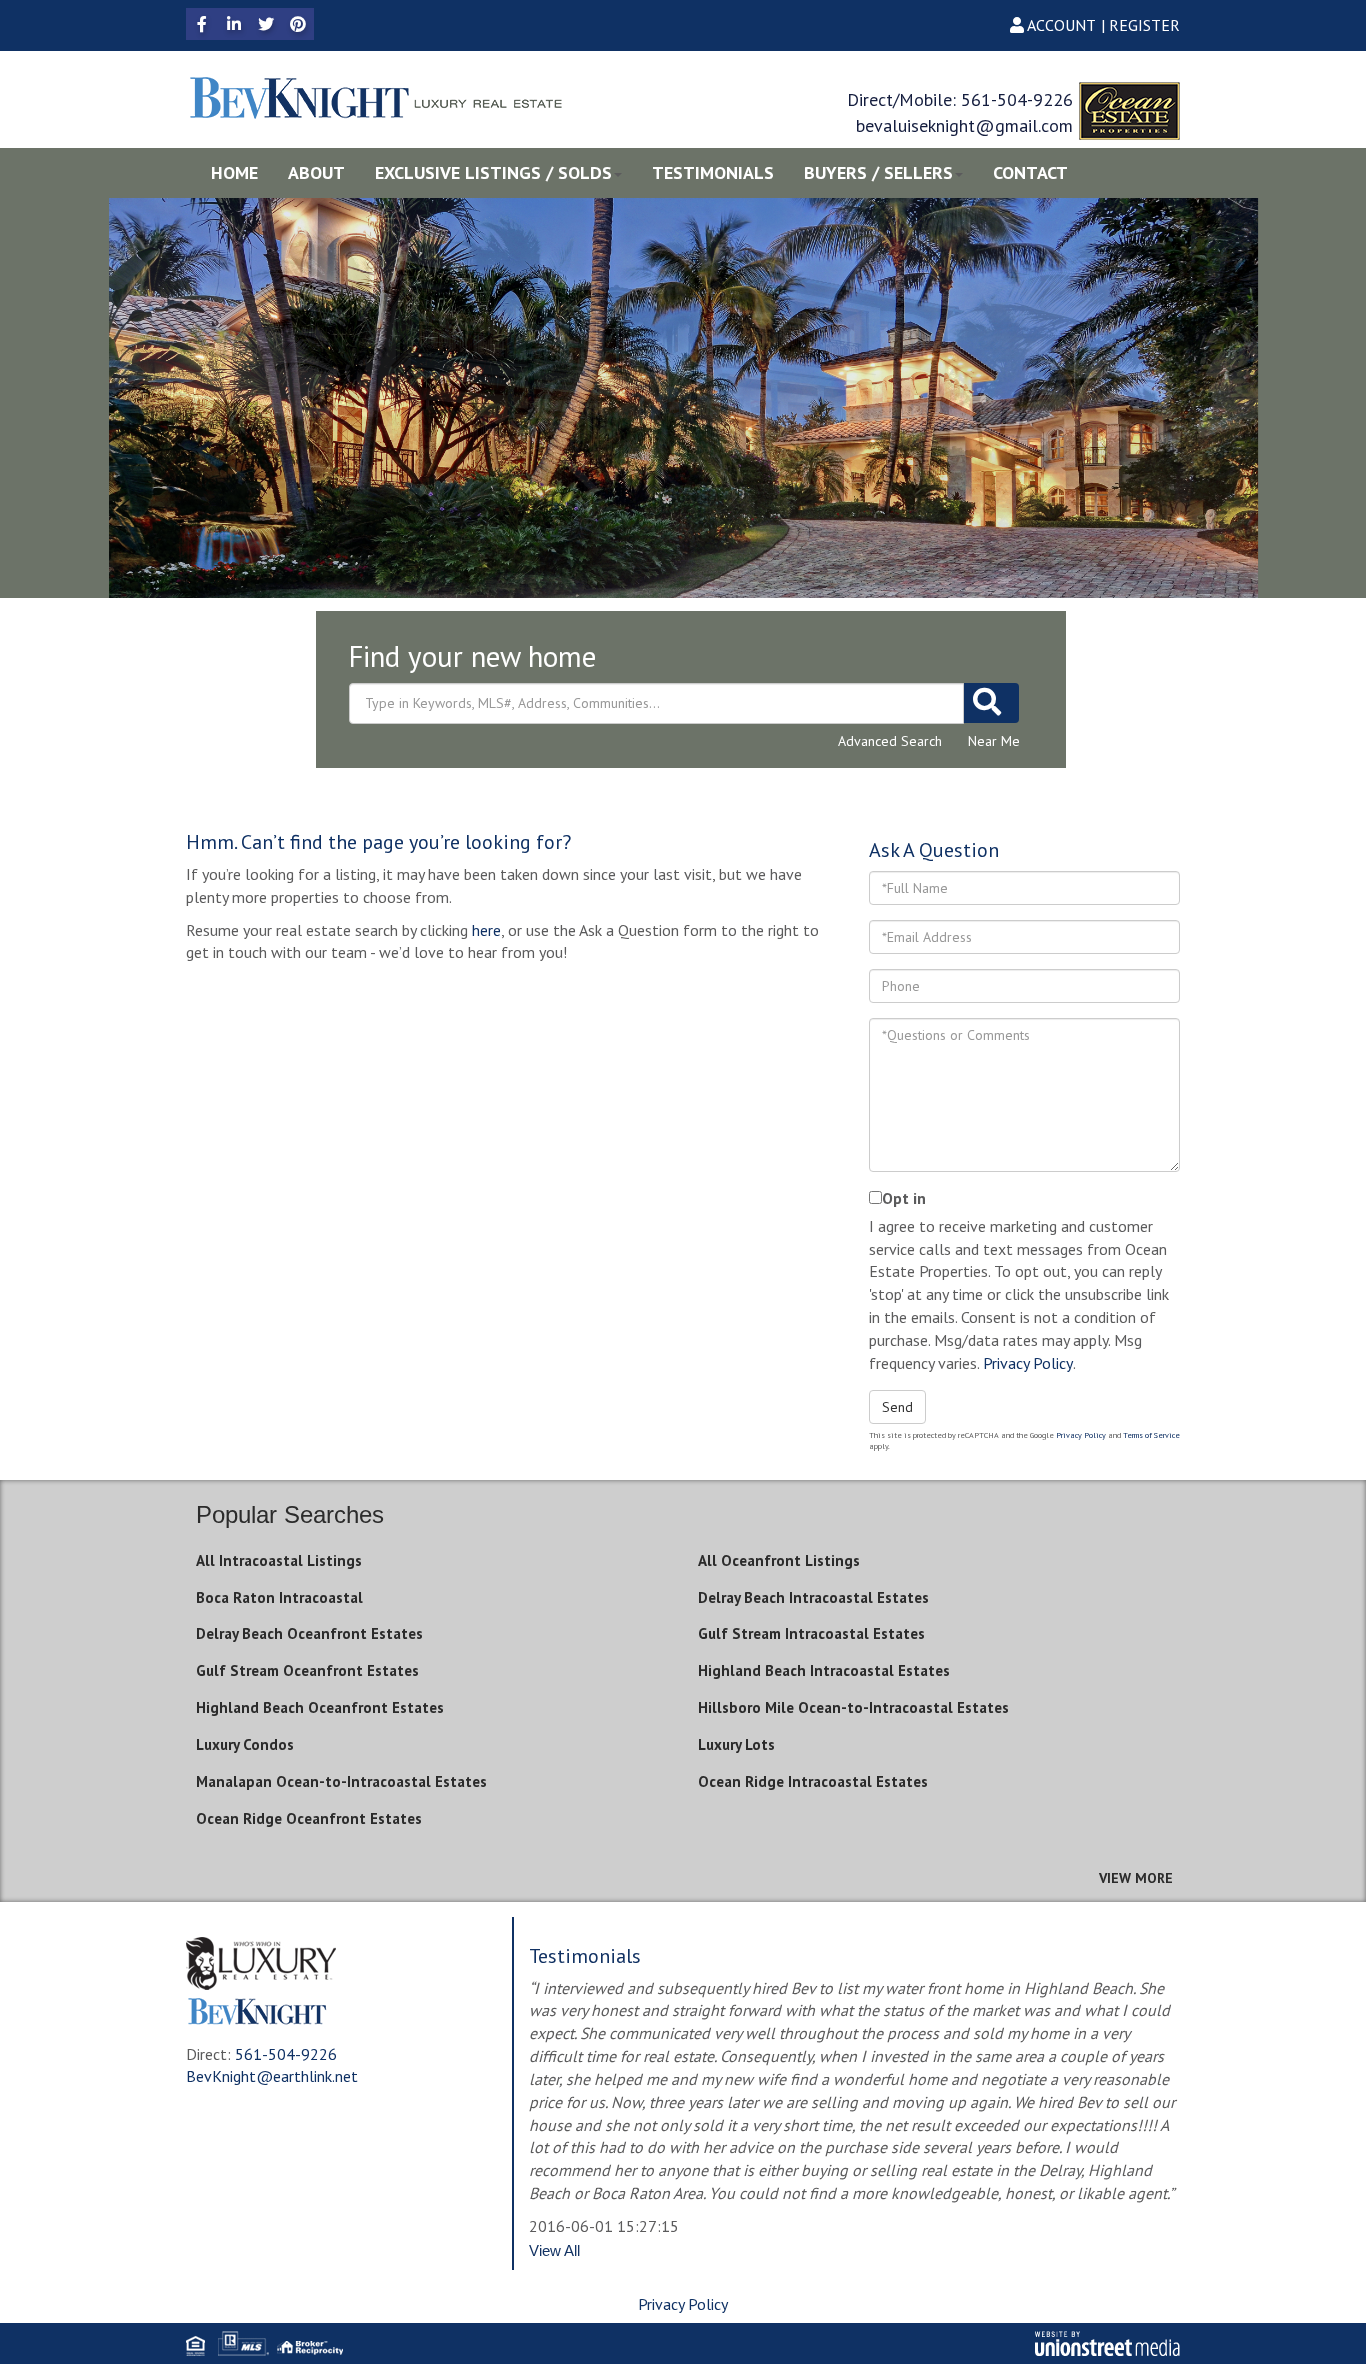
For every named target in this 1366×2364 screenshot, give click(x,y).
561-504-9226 (1017, 99)
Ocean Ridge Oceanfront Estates (309, 1818)
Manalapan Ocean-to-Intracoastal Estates (341, 1781)
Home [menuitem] (234, 172)
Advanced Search (890, 741)
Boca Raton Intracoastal (279, 1597)
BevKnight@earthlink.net (272, 2076)
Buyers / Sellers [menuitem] (878, 172)
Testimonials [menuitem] (713, 172)
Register (1144, 25)
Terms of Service (1151, 1435)
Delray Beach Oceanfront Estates (309, 1633)
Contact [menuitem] (1030, 172)
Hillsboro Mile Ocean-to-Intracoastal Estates (853, 1707)
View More (1136, 1878)
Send (897, 1407)
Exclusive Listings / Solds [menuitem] (493, 172)
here (486, 930)
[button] (991, 703)
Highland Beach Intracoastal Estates (824, 1670)
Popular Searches (290, 1514)
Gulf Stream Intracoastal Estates (811, 1633)
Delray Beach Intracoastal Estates (813, 1597)
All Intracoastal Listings (279, 1560)
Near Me (994, 741)
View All (554, 2250)
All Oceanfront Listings (779, 1560)
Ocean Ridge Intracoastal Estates (813, 1781)
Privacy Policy (1028, 1363)
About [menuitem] (316, 172)
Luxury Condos (245, 1744)
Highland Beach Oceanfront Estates (320, 1707)
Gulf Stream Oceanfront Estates (307, 1670)
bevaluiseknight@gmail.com (964, 125)
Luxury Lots (736, 1744)
